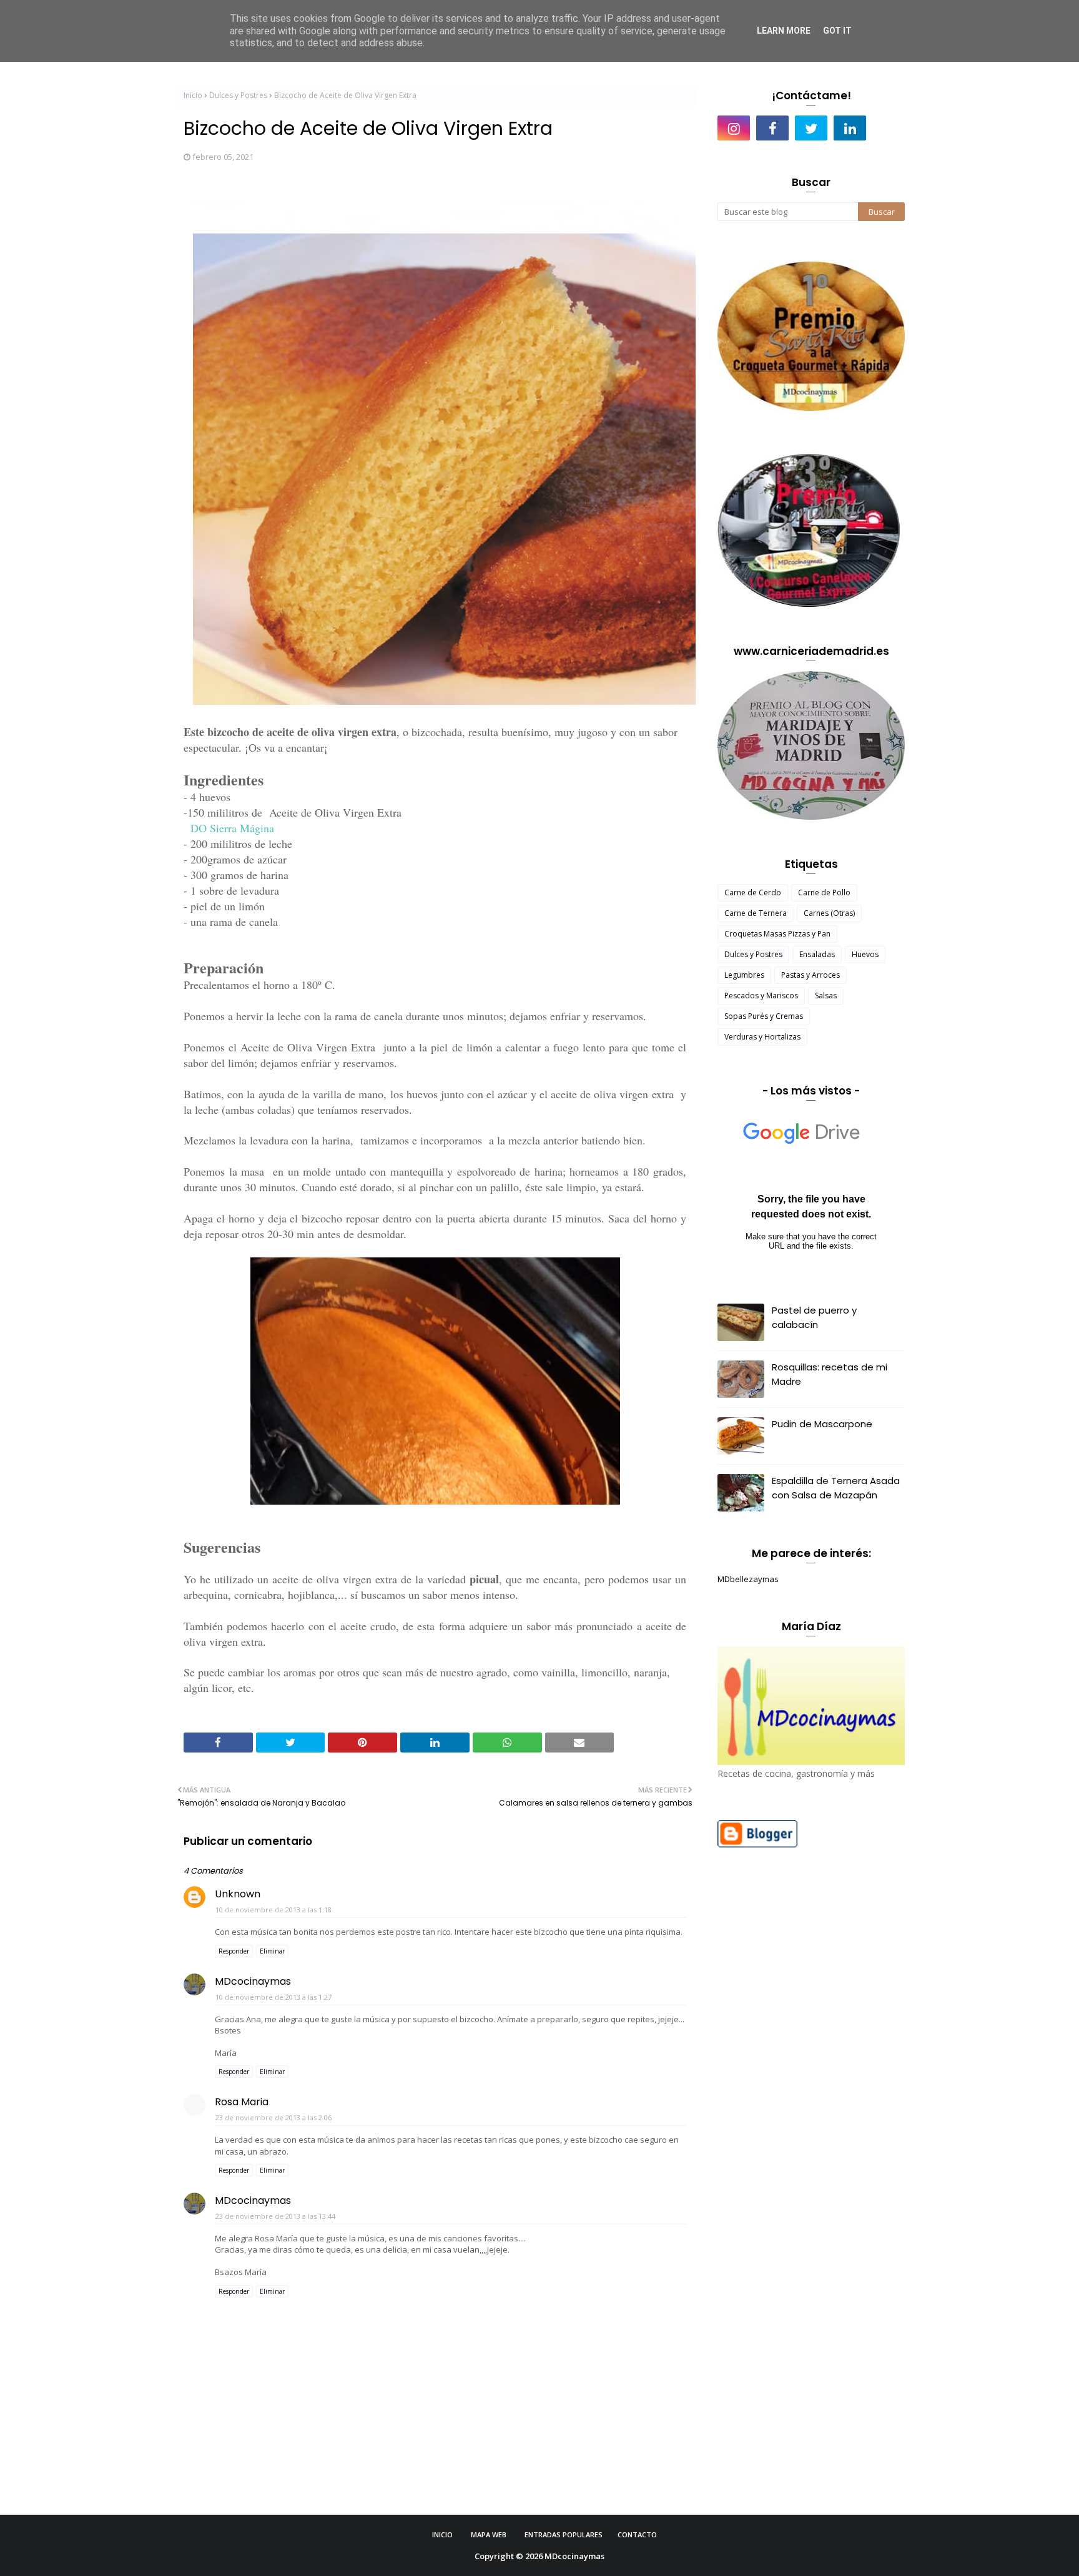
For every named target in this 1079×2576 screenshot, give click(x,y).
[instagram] (734, 128)
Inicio (193, 95)
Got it (837, 31)
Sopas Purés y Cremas (764, 1016)
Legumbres (744, 975)
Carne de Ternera (756, 913)
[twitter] (811, 128)
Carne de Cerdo (753, 892)
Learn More (784, 31)
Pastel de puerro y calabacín (814, 1317)
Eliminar (272, 1951)
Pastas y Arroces (810, 975)
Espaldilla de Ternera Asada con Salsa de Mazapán (836, 1488)
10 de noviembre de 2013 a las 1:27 (273, 1997)
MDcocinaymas (253, 1981)
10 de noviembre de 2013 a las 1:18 (273, 1910)
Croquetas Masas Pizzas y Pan (777, 934)
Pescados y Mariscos (761, 995)
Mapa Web (489, 2534)
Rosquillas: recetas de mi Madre (830, 1374)
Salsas (826, 995)
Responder (234, 1951)
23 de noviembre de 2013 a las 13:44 (275, 2216)
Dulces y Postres (238, 95)
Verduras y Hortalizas (762, 1037)
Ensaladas (817, 954)
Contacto (637, 2534)
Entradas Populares (564, 2534)
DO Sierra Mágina (232, 828)
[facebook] (772, 128)
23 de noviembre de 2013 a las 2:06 (273, 2117)
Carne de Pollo (824, 892)
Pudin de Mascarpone (822, 1424)
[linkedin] (850, 128)
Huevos (865, 954)
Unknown (238, 1894)
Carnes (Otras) (829, 913)
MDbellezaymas (748, 1579)
